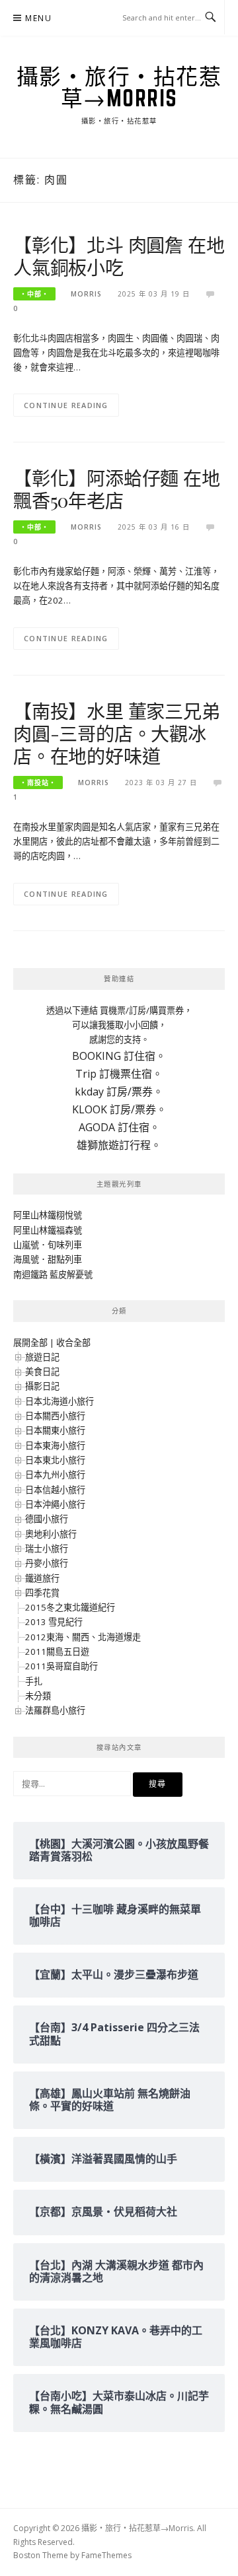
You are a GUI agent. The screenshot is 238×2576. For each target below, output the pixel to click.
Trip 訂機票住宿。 (119, 1074)
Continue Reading (66, 405)
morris (86, 294)
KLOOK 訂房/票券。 (119, 1109)
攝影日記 (42, 1386)
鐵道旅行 (42, 1578)
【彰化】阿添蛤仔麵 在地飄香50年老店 (117, 489)
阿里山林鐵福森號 (48, 1230)
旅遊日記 (42, 1357)
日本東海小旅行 (55, 1445)
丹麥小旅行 (47, 1563)
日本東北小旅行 (55, 1460)
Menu (38, 18)
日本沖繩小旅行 (55, 1504)
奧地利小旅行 (51, 1534)
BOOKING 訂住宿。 (119, 1056)
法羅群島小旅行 (55, 1710)
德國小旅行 (47, 1519)
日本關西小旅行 (55, 1416)
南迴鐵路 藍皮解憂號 (53, 1274)
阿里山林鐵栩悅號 (48, 1215)
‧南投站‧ (38, 783)
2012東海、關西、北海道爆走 (83, 1637)
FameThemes (106, 2555)
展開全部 (30, 1342)
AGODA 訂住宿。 (119, 1127)
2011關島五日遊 (57, 1652)
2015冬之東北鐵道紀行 (70, 1607)
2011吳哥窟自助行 (61, 1666)
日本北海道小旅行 (59, 1401)
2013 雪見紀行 (54, 1622)
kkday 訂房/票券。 (119, 1092)
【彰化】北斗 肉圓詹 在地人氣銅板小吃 (119, 256)
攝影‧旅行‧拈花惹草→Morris (119, 87)
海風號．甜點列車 (48, 1259)
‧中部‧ (34, 294)
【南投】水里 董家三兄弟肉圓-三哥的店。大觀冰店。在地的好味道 (117, 733)
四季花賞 (42, 1593)
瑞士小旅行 (47, 1549)
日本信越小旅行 (55, 1490)
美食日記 (42, 1372)
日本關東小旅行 (55, 1430)
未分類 (38, 1696)
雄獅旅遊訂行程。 (119, 1145)
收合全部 (73, 1342)
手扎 (34, 1681)
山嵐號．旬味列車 (48, 1245)
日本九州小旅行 (55, 1475)
